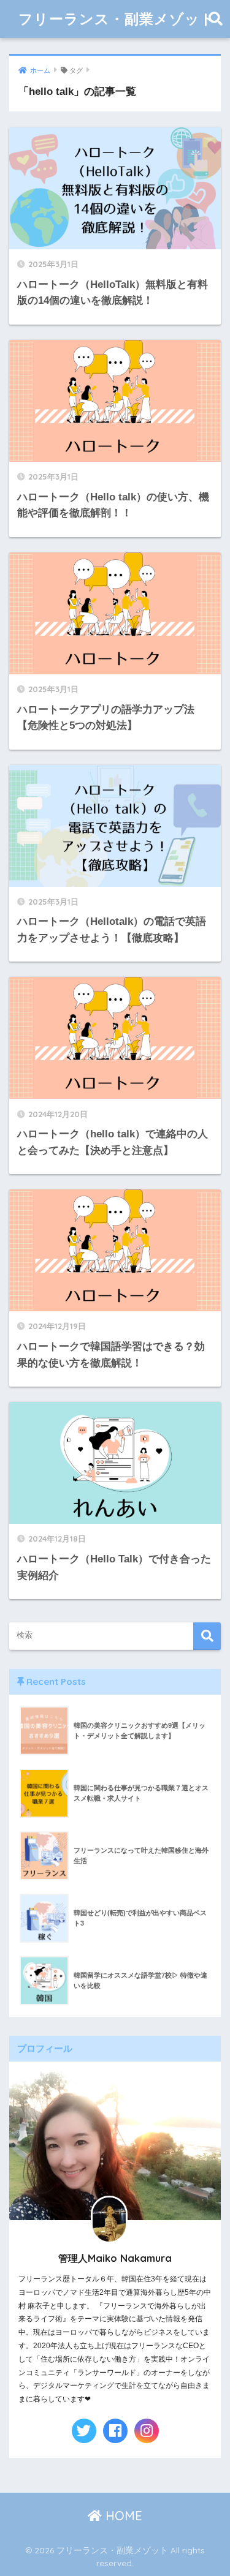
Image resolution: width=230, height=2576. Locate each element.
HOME (122, 2516)
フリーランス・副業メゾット (117, 19)
